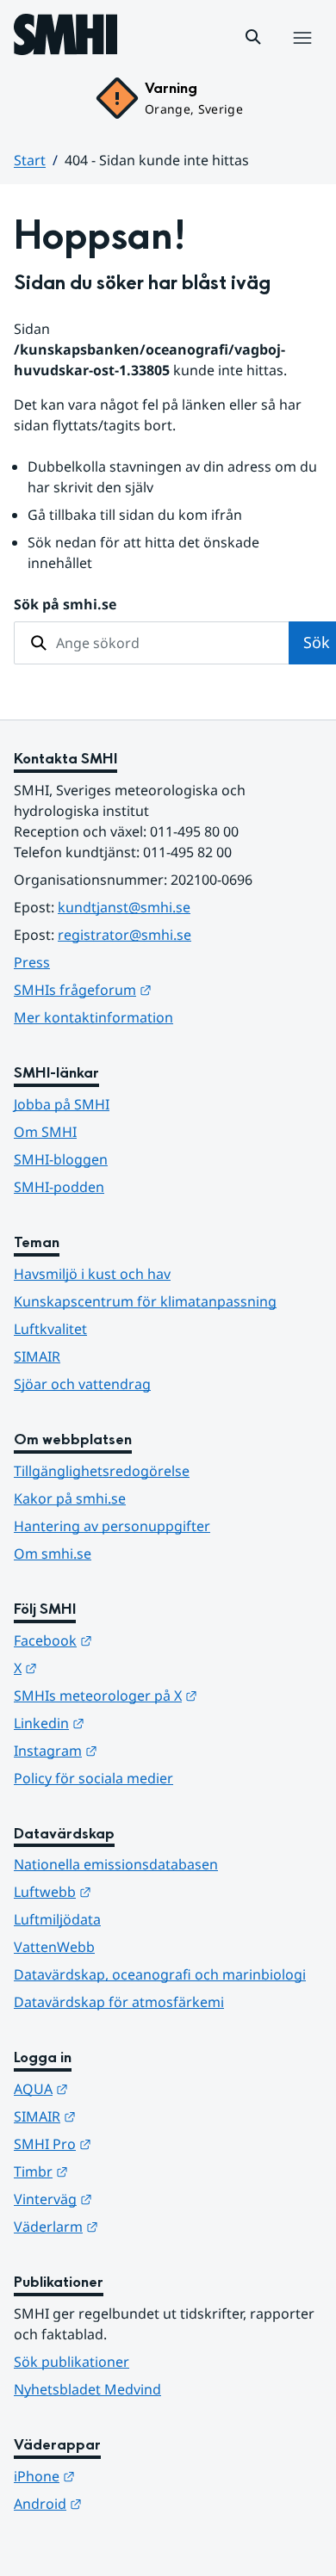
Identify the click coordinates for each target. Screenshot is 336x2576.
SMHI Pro (137, 2144)
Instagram (140, 1750)
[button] (253, 37)
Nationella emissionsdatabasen (116, 1864)
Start (30, 160)
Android (132, 2503)
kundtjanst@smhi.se (124, 907)
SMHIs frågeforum (167, 989)
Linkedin (134, 1723)
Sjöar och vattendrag (82, 1384)
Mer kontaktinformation (93, 1017)
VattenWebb (54, 1947)
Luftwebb (137, 1891)
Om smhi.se (53, 1554)
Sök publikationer (72, 2362)
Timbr (125, 2171)
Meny (302, 56)
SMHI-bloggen (61, 1159)
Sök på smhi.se (65, 604)
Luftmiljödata (57, 1919)
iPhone (129, 2476)
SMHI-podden (59, 1187)
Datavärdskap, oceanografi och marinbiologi (160, 1974)
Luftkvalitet (50, 1329)
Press (32, 962)
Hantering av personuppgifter (112, 1526)
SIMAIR (37, 1356)
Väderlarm (140, 2226)
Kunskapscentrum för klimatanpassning (145, 1301)
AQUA (125, 2088)
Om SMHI (45, 1132)
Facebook (137, 1640)
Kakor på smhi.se (70, 1498)
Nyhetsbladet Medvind (87, 2389)
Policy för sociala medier (93, 1778)
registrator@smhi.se (124, 935)
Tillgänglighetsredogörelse (102, 1471)
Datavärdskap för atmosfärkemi (119, 2002)
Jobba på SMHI (62, 1104)
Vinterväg (137, 2199)
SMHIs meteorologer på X (168, 1695)
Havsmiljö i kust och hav (92, 1274)
